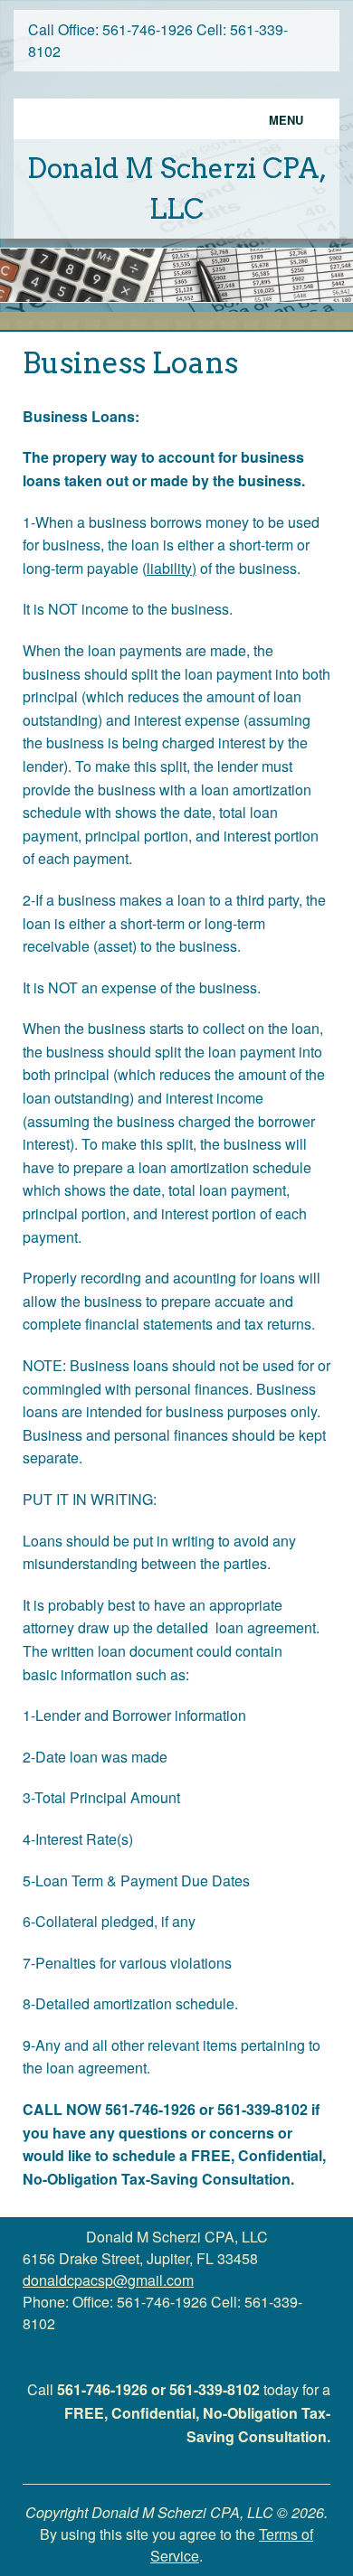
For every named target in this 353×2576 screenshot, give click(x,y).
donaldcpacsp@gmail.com (108, 2280)
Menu (286, 120)
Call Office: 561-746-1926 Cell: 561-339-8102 (158, 40)
